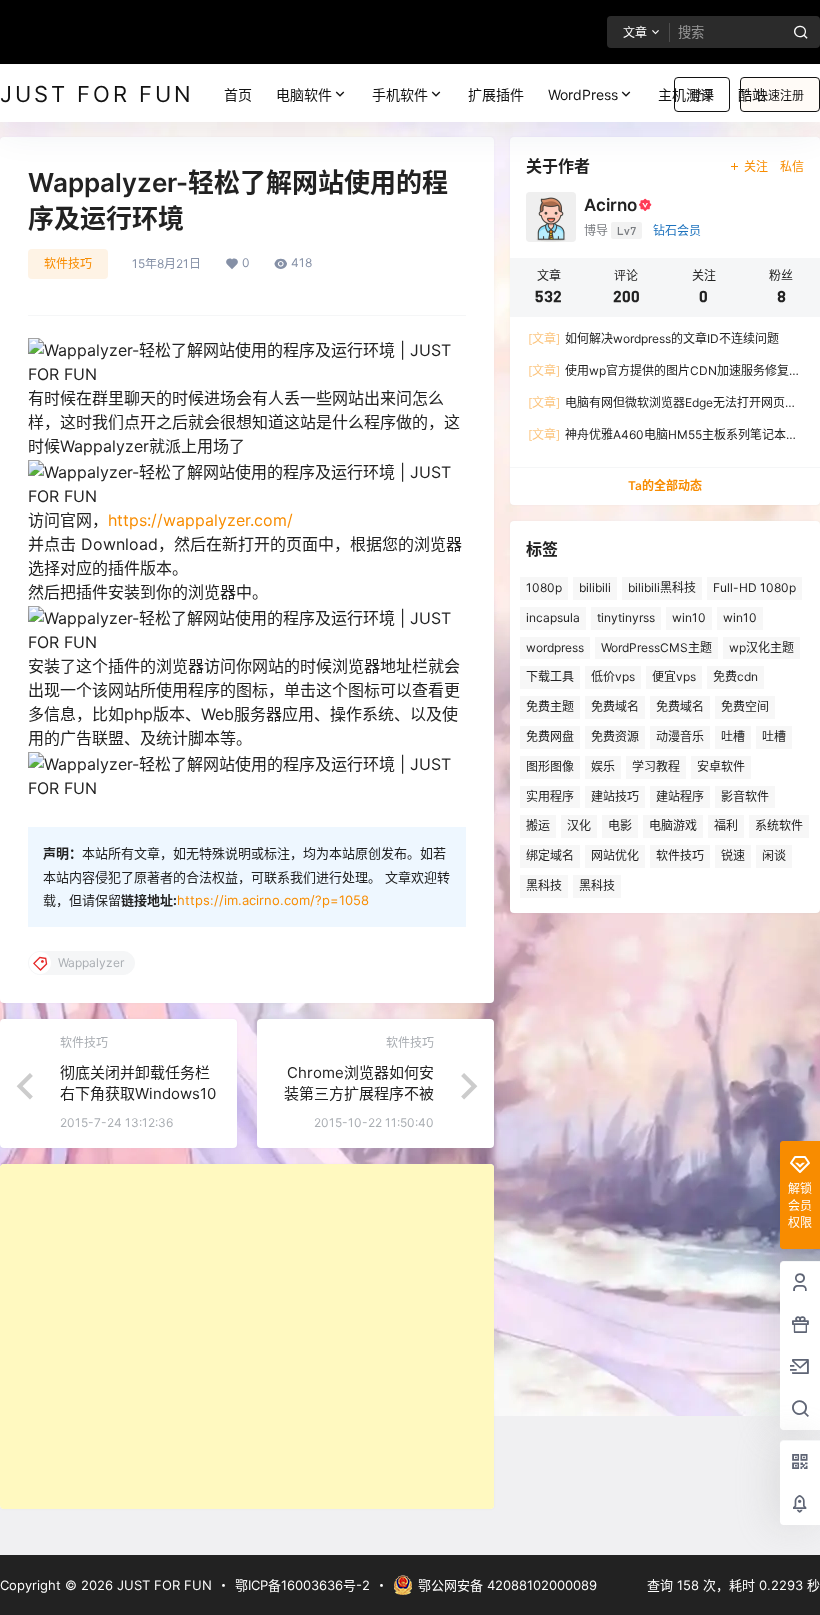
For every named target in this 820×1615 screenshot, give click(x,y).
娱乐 (603, 766)
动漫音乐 (680, 736)
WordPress (583, 94)
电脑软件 (304, 94)
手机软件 (400, 94)
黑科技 (544, 885)
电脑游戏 (673, 825)
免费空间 (745, 706)
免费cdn (735, 676)
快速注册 (780, 95)
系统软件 (779, 825)
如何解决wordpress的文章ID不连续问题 (653, 338)
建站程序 (680, 796)
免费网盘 (550, 736)
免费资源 (615, 736)
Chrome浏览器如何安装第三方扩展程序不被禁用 (359, 1093)
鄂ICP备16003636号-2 (302, 1585)
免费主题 (550, 706)
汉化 (579, 825)
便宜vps (674, 676)
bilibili (595, 587)
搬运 (538, 825)
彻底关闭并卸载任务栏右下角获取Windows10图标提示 (138, 1093)
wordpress (555, 647)
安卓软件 (721, 766)
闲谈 (774, 855)
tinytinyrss (626, 617)
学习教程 (656, 766)
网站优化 (615, 855)
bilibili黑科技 (662, 587)
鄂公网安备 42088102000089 (507, 1585)
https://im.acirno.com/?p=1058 (273, 900)
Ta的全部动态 (665, 485)
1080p (544, 587)
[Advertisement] (247, 1336)
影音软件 (745, 796)
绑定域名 (550, 855)
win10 (689, 617)
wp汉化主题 (761, 647)
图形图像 (550, 766)
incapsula (553, 617)
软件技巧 (68, 263)
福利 (726, 825)
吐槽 (733, 736)
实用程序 (550, 796)
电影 (620, 825)
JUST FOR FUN (162, 1585)
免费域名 (615, 706)
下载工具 (550, 676)
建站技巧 (615, 796)
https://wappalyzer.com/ (200, 520)
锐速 (733, 855)
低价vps (613, 676)
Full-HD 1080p (754, 587)
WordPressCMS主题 (656, 647)
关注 (756, 166)
